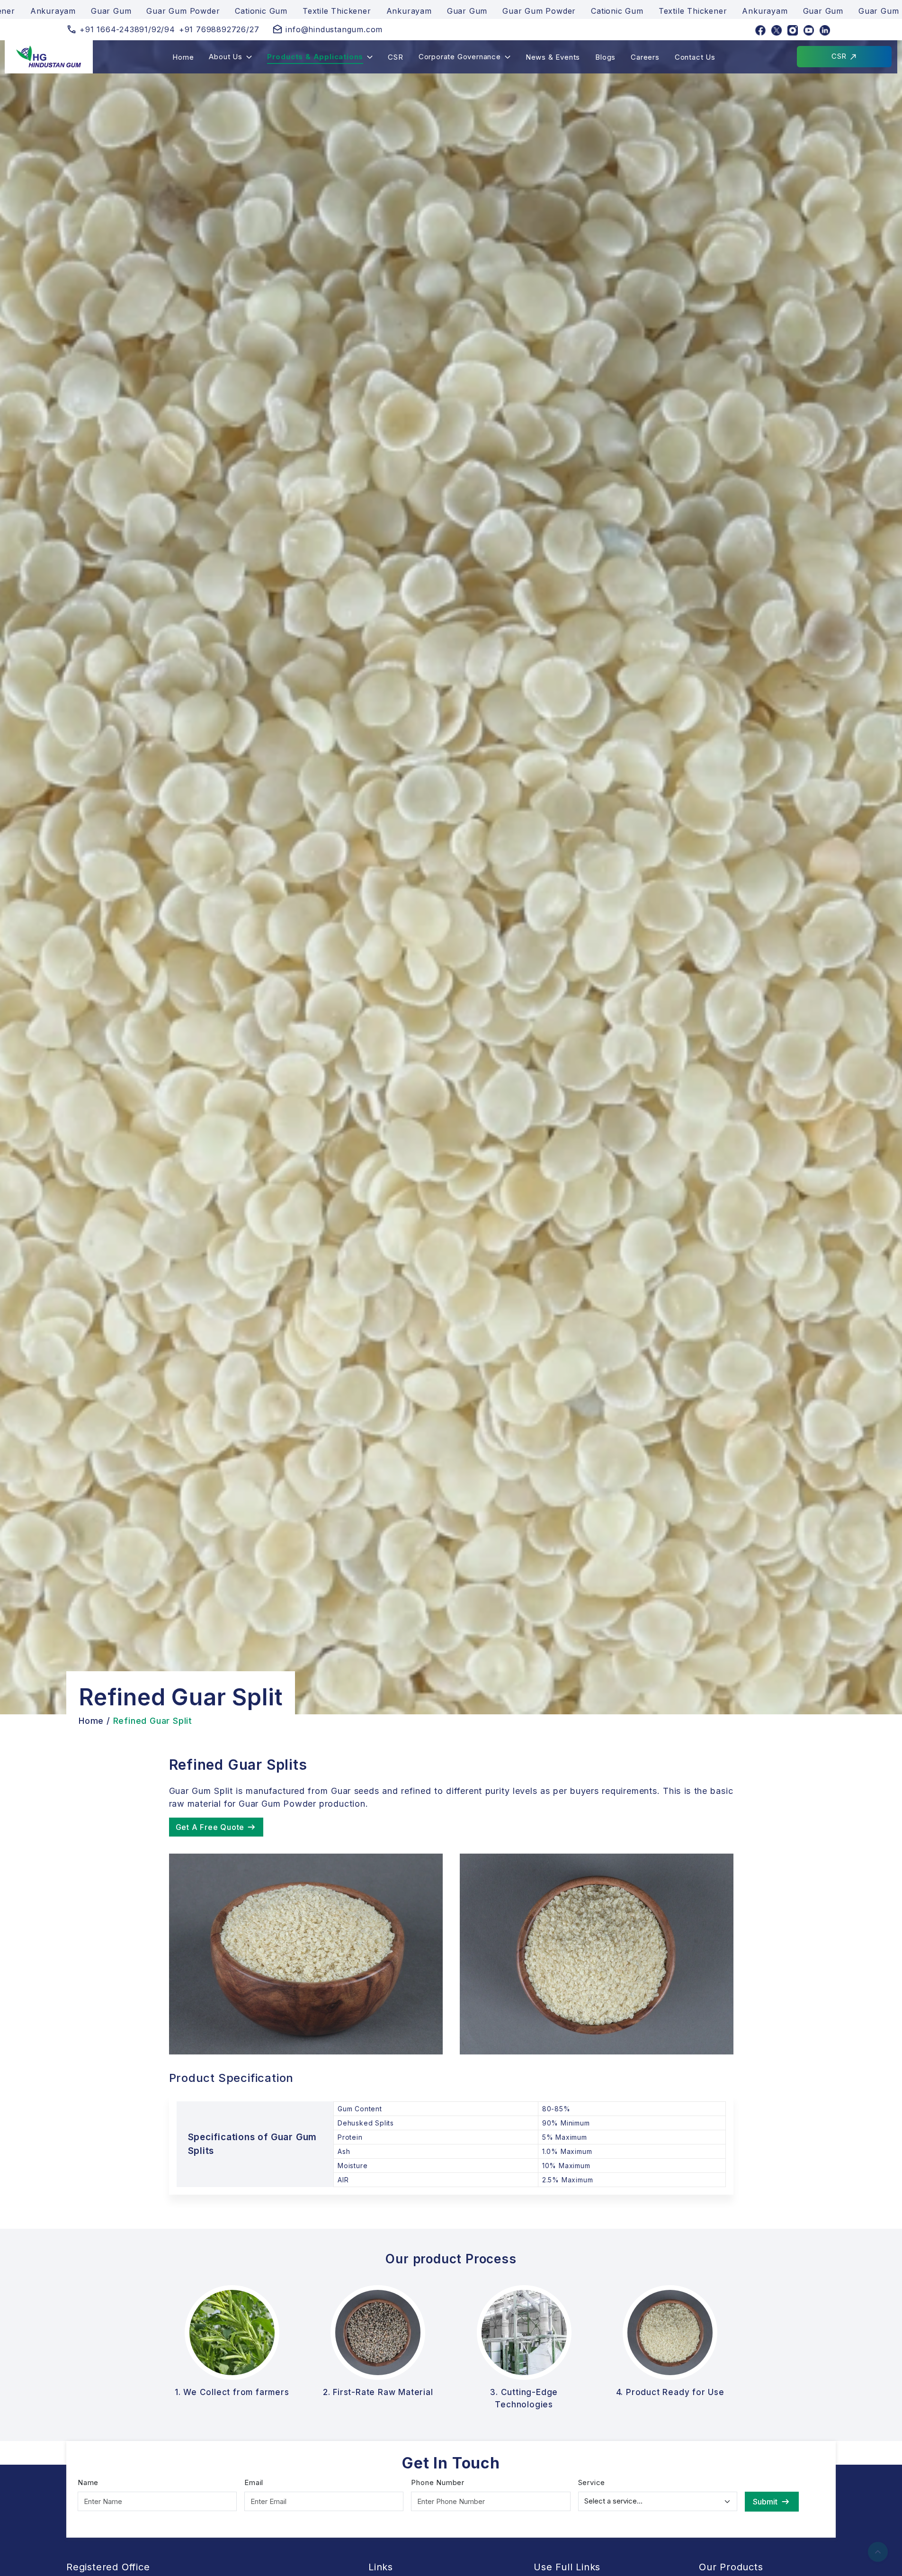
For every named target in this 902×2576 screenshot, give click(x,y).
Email (254, 2482)
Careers (645, 57)
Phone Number (438, 2482)
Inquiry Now (799, 46)
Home (183, 57)
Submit (765, 2502)
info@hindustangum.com (334, 29)
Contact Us (695, 57)
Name (88, 2482)
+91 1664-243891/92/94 (127, 29)
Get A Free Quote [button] (210, 1827)
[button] (230, 57)
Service (592, 2482)
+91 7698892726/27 (219, 29)
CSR (395, 57)
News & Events (553, 57)
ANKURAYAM (799, 67)
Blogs (605, 57)
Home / (94, 1721)
